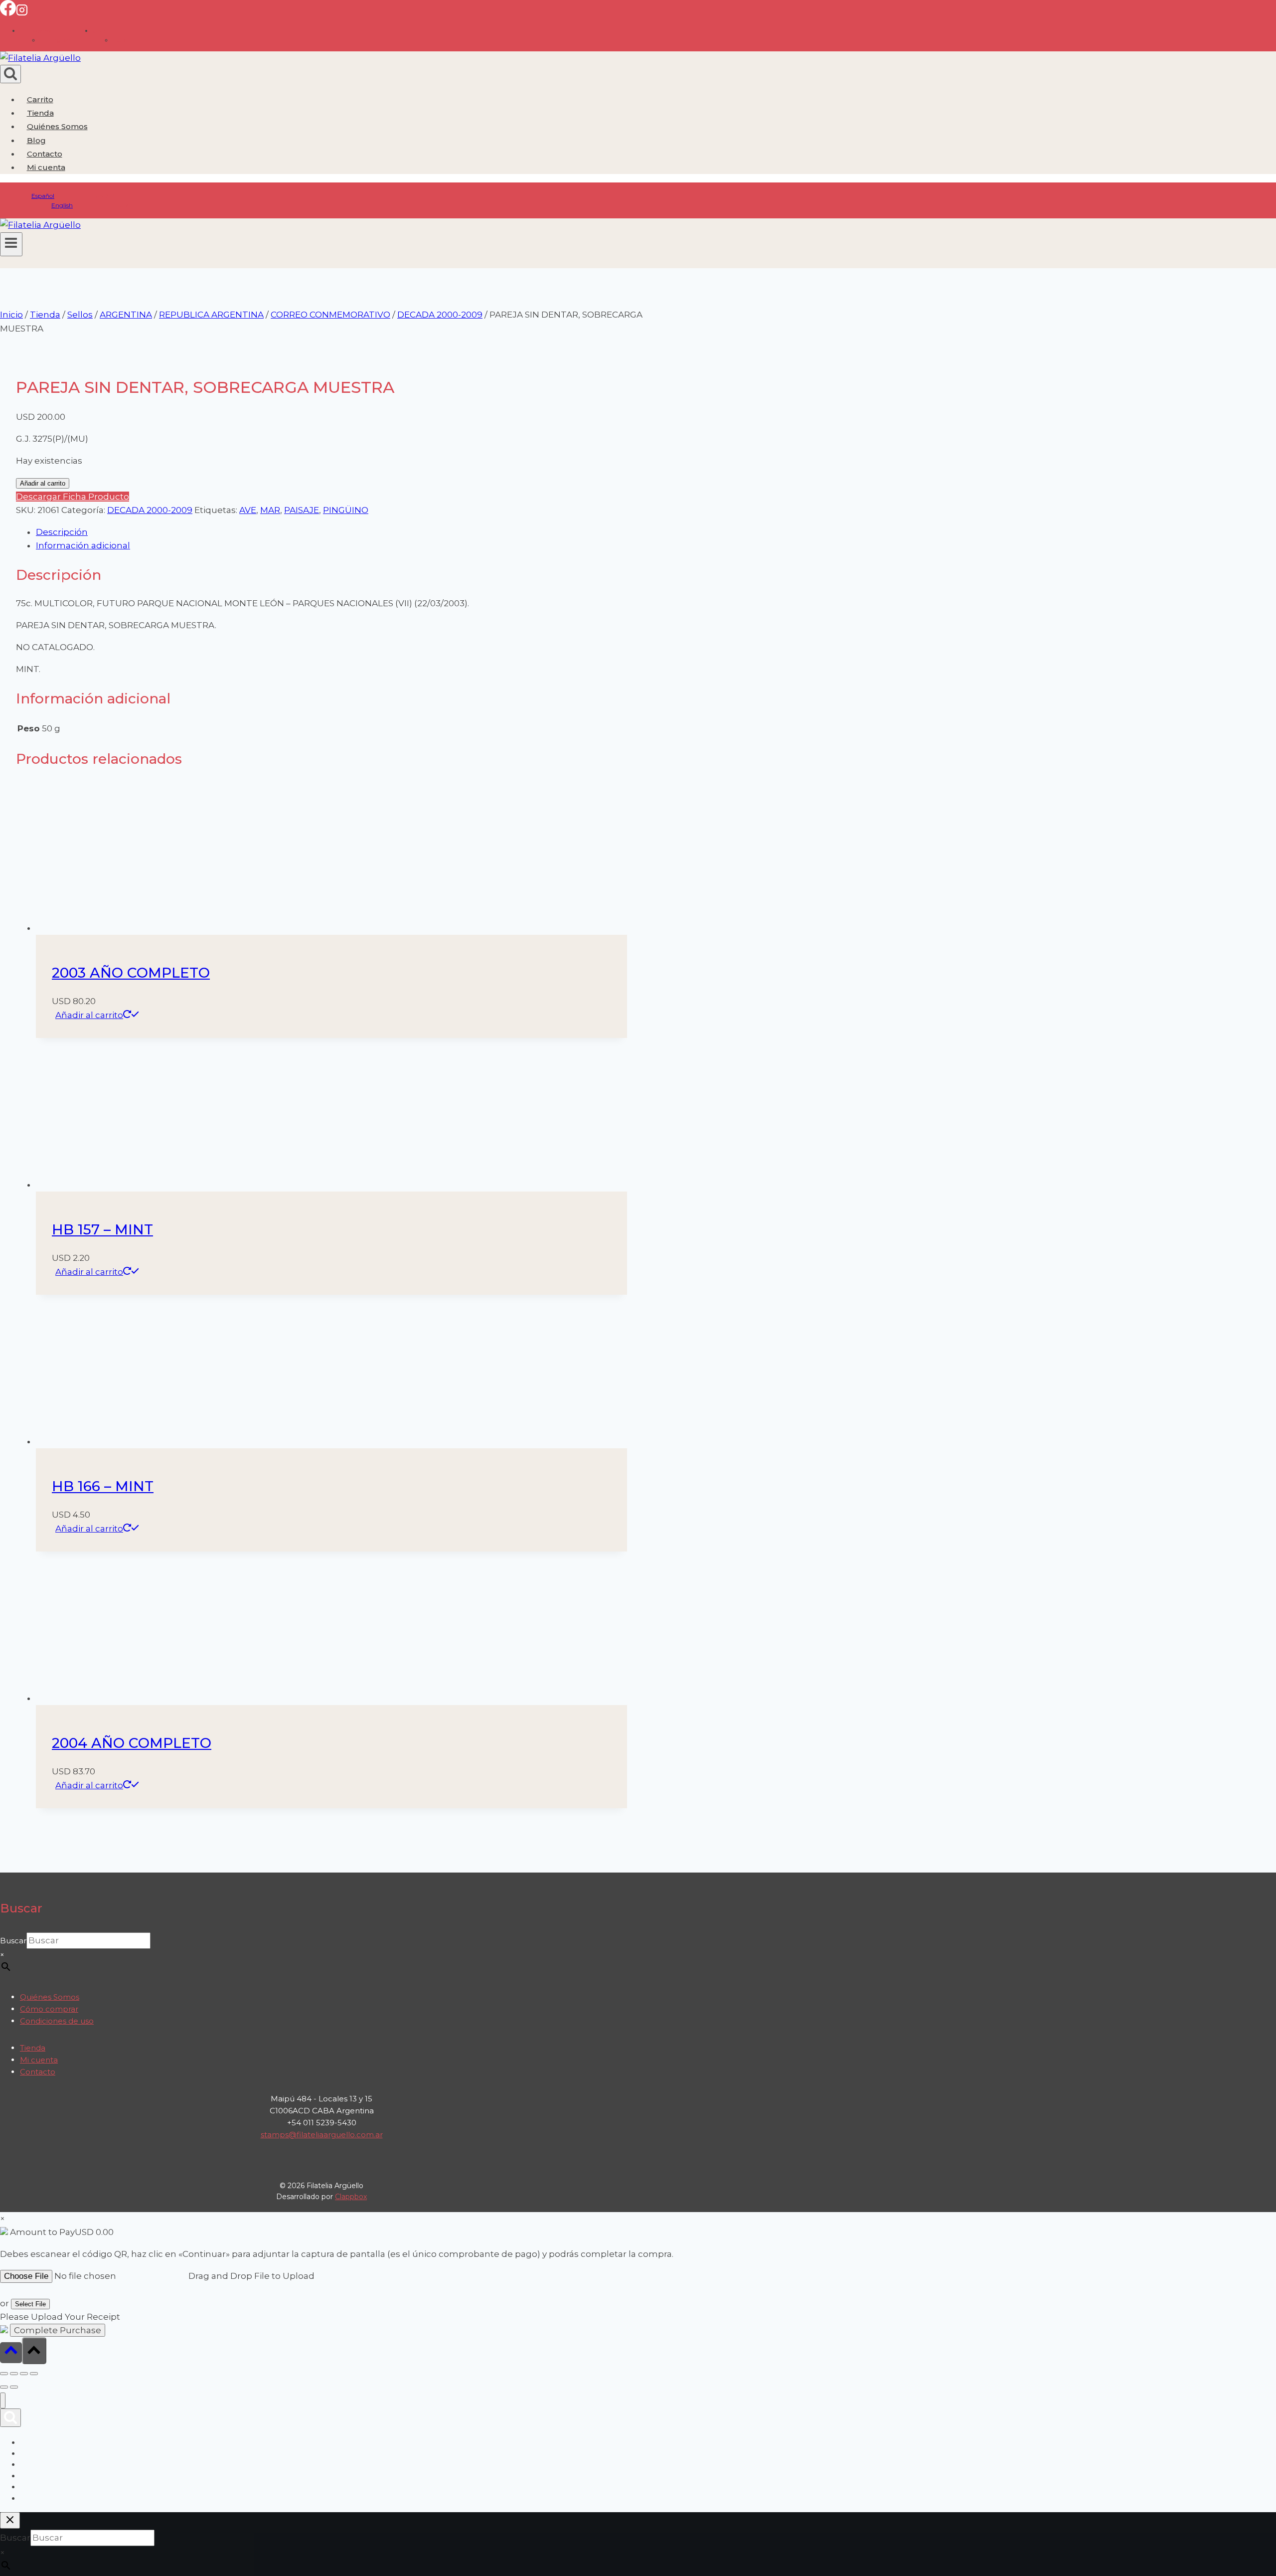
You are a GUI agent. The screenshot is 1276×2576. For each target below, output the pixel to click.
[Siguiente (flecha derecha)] (14, 2387)
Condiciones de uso (57, 2021)
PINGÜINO (346, 510)
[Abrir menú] (11, 244)
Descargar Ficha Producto (73, 497)
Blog (36, 140)
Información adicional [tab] (83, 545)
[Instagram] (22, 13)
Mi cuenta (39, 2060)
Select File (30, 2304)
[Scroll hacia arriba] (11, 2352)
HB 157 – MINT (102, 1229)
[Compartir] (24, 2374)
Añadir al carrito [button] (89, 1015)
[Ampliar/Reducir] (4, 2374)
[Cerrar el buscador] (10, 2520)
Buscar (13, 1941)
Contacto (45, 154)
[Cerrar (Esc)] (34, 2374)
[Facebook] (8, 13)
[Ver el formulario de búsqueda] (10, 74)
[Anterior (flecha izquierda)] (4, 2387)
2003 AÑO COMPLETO (131, 973)
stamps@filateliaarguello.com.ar (322, 2135)
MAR (270, 510)
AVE (248, 510)
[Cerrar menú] (3, 2401)
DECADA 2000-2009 (150, 510)
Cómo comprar (49, 2009)
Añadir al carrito (43, 483)
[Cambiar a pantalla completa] (14, 2374)
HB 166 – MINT (103, 1486)
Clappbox (351, 2197)
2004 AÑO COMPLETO (132, 1743)
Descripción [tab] (62, 532)
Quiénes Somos (57, 126)
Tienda (40, 113)
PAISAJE (302, 510)
